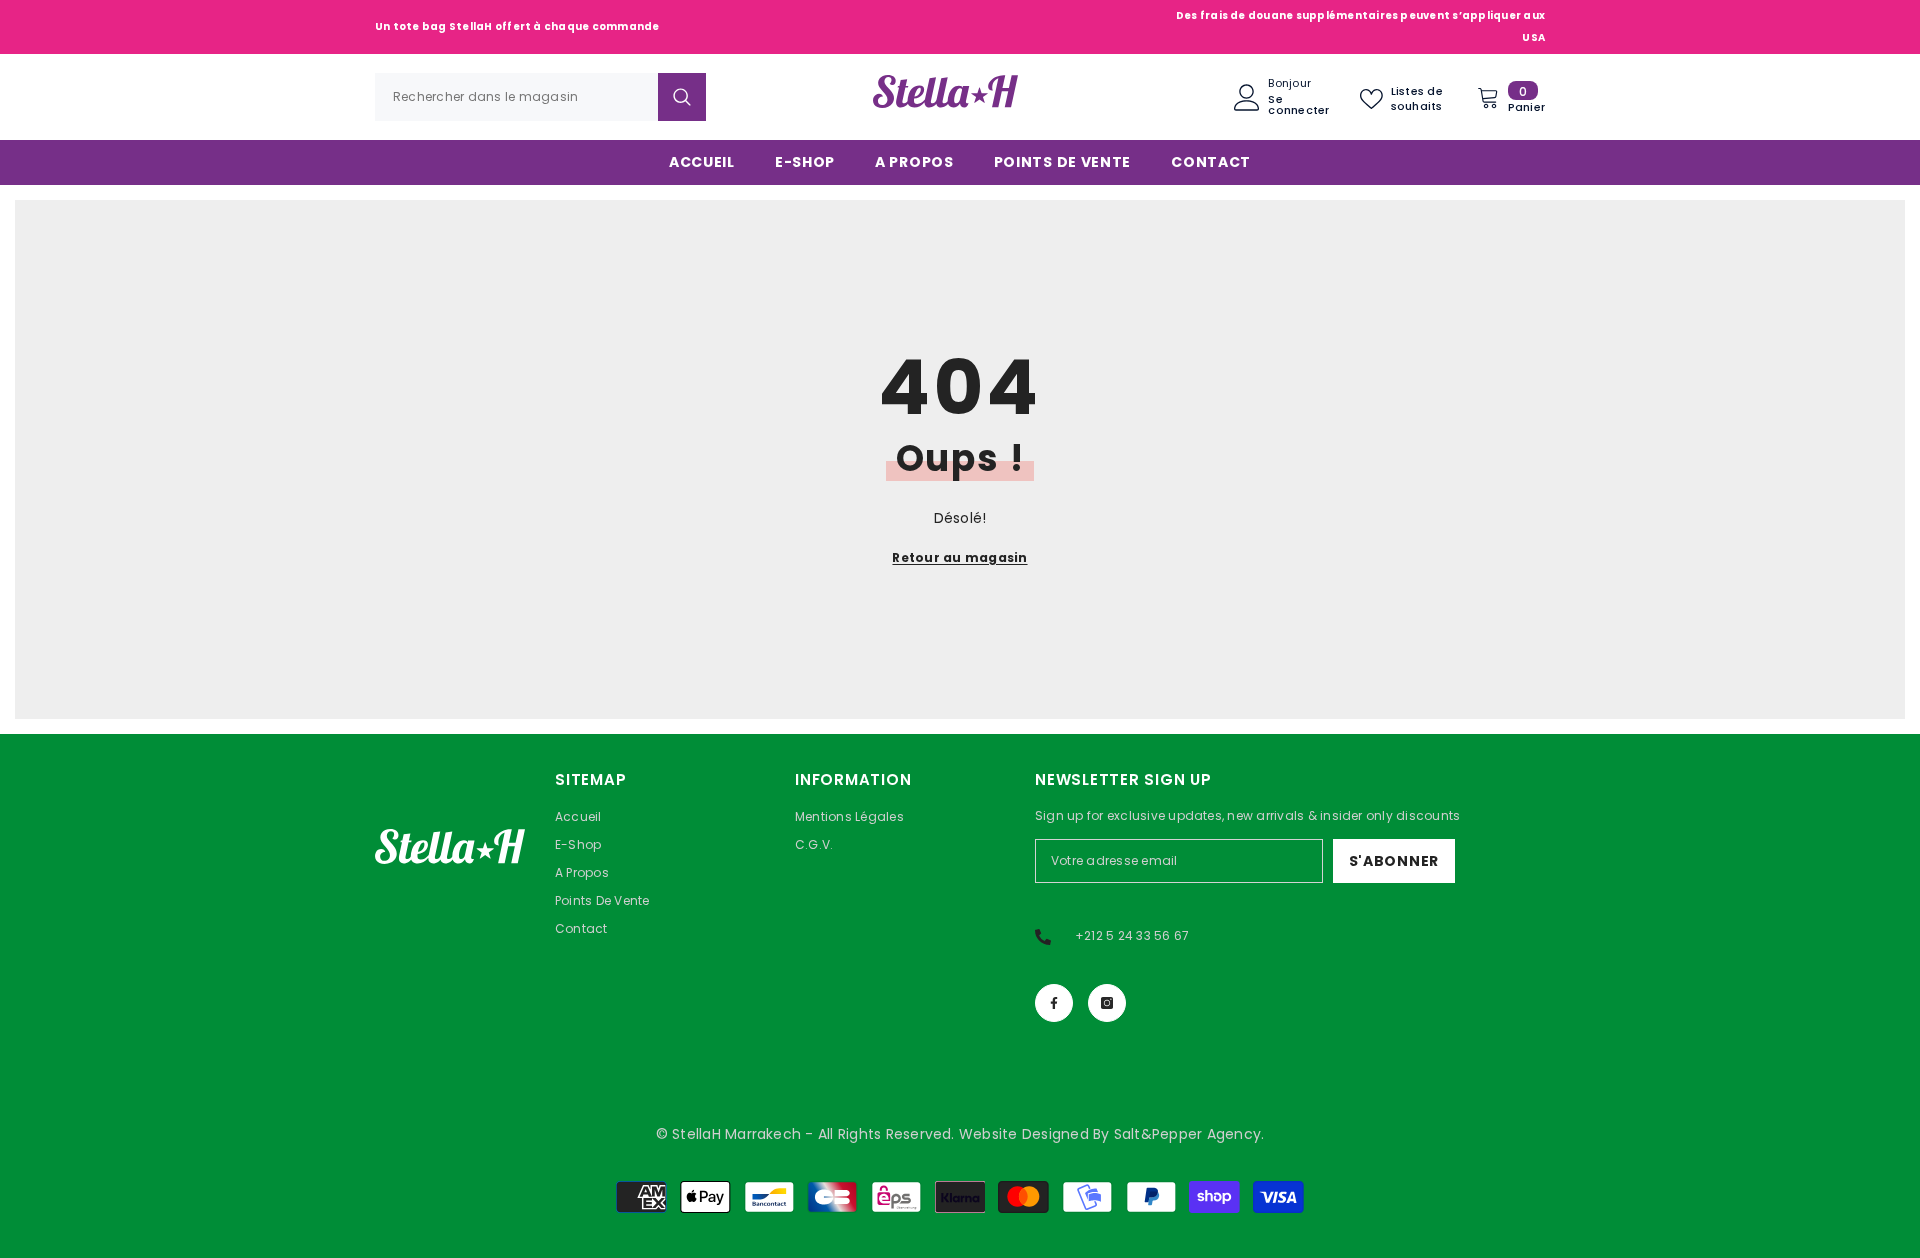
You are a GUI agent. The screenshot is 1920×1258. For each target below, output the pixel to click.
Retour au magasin (959, 557)
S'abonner (1394, 861)
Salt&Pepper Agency (1187, 1134)
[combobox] (516, 97)
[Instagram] (1107, 1003)
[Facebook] (1054, 1003)
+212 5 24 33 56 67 (1132, 935)
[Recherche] (540, 97)
